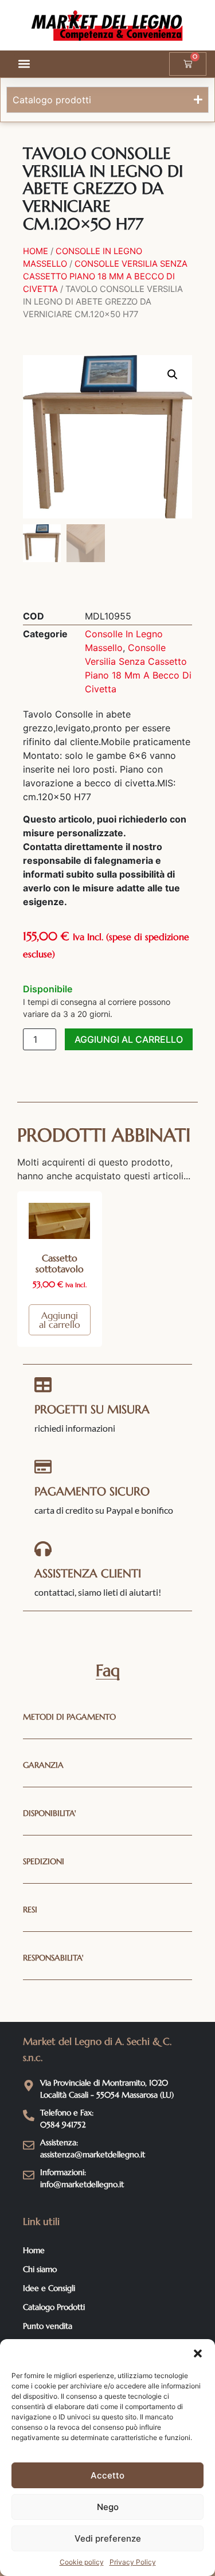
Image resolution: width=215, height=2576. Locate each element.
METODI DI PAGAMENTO (69, 1717)
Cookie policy (82, 2562)
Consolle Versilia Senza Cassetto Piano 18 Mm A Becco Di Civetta (105, 276)
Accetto (107, 2475)
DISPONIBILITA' (50, 1813)
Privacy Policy (133, 2562)
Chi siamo (40, 2269)
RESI (30, 1909)
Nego (108, 2507)
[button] (198, 2353)
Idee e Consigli (49, 2288)
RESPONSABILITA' (53, 1958)
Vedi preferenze (108, 2538)
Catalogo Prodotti (54, 2307)
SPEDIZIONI (44, 1861)
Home (36, 251)
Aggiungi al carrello (129, 1039)
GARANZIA (43, 1765)
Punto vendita (48, 2326)
